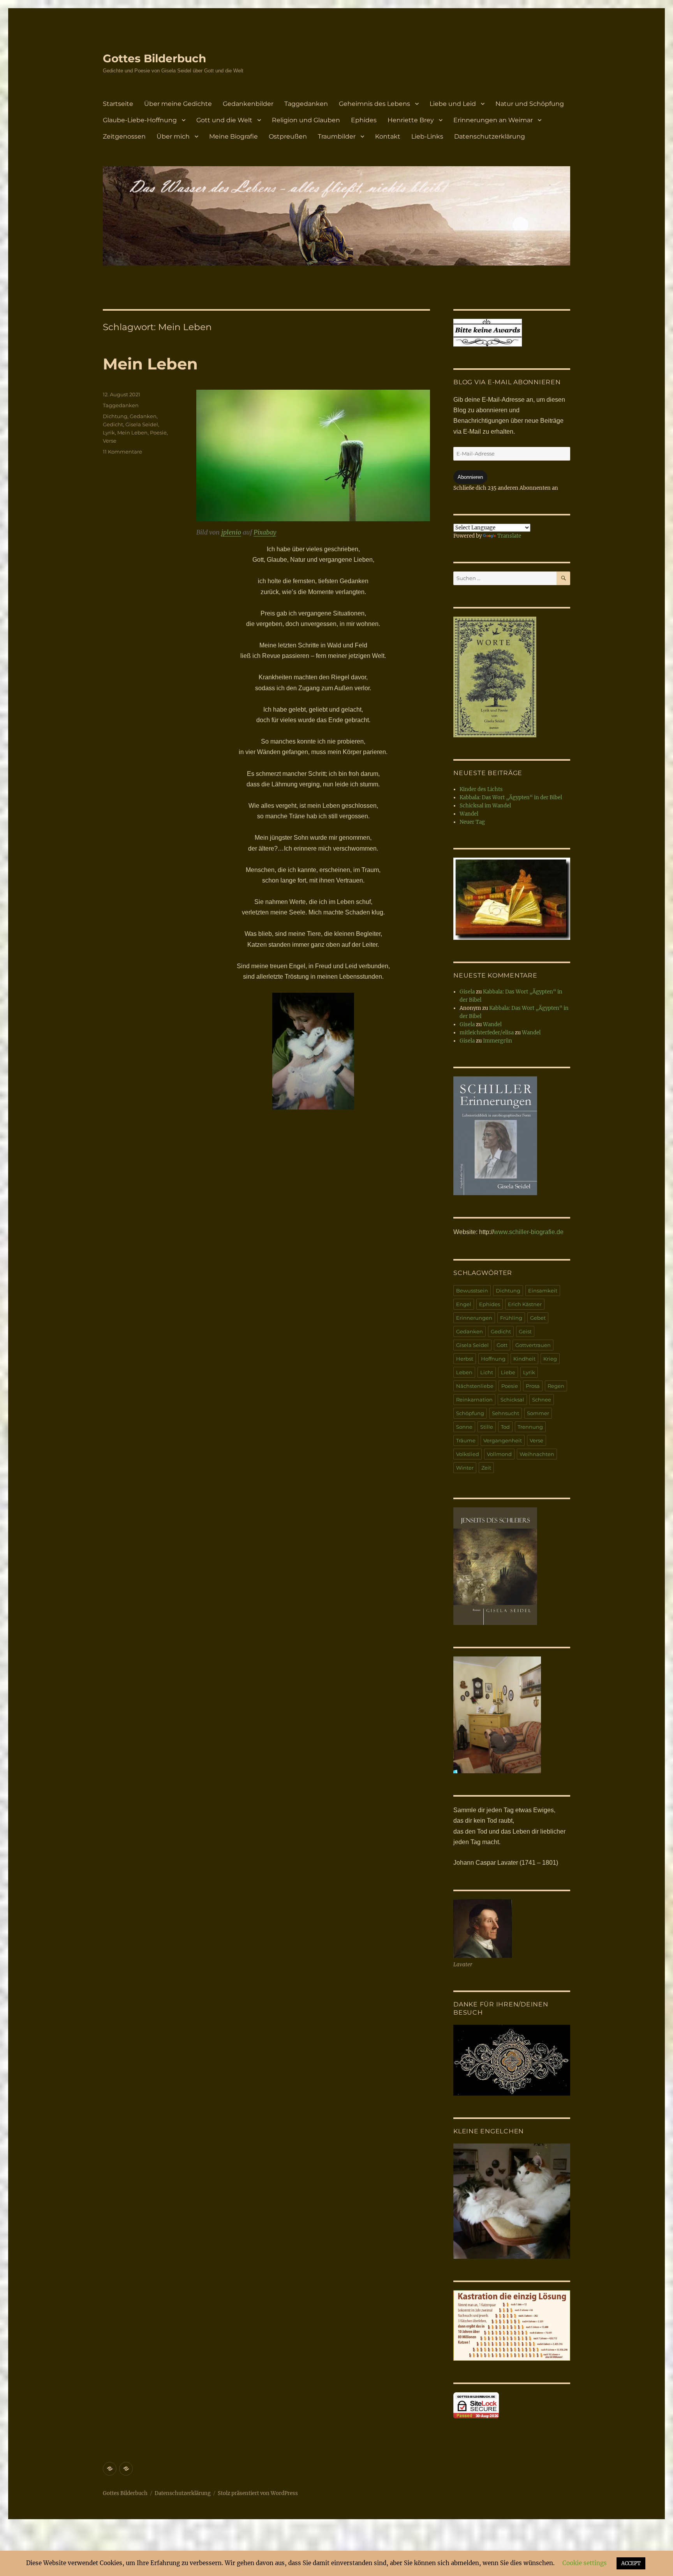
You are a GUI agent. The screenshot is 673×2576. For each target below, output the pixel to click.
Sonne (464, 1427)
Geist (525, 1331)
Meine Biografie (233, 136)
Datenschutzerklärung (490, 136)
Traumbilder (337, 136)
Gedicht (113, 424)
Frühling (511, 1318)
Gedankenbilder (248, 104)
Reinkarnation (474, 1400)
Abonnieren (470, 477)
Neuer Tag (472, 822)
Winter (465, 1468)
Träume (466, 1440)
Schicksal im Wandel (485, 806)
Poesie (158, 433)
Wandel (469, 814)
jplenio (231, 532)
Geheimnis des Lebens (374, 104)
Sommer (538, 1413)
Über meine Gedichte (178, 104)
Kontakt (388, 136)
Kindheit (524, 1359)
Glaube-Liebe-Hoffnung (140, 120)
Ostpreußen (288, 136)
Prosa (533, 1386)
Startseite (118, 104)
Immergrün (498, 1041)
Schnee (542, 1400)
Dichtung (115, 416)
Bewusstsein (472, 1291)
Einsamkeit (543, 1291)
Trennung (530, 1427)
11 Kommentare (122, 452)
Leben (464, 1372)
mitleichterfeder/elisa (487, 1033)
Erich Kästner (525, 1304)
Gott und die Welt (224, 120)
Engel (464, 1304)
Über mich (173, 136)
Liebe (508, 1372)
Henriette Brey (411, 120)
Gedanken (143, 416)
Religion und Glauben (306, 120)
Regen (556, 1386)
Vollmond (499, 1454)
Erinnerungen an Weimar (493, 120)
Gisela (467, 992)
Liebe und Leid (453, 104)
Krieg (550, 1359)
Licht (487, 1372)
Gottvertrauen (533, 1345)
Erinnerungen (474, 1318)
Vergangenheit (503, 1440)
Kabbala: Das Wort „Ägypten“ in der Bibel (511, 797)
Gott (502, 1345)
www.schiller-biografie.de (529, 1232)
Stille (487, 1427)
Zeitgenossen (124, 136)
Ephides (364, 120)
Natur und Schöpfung (530, 104)
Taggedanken (306, 104)
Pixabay (265, 532)
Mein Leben (150, 364)
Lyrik (109, 433)
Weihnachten (537, 1454)
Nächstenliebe (475, 1386)
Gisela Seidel (142, 424)
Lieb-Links (427, 136)
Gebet (538, 1318)
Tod (505, 1427)
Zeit (486, 1468)
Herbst (465, 1359)
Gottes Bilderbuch (154, 58)
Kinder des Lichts (481, 789)
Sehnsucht (506, 1413)
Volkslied (468, 1454)
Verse (110, 441)
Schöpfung (470, 1413)
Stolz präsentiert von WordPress (258, 2493)
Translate (509, 536)
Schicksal (512, 1400)
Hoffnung (493, 1359)
